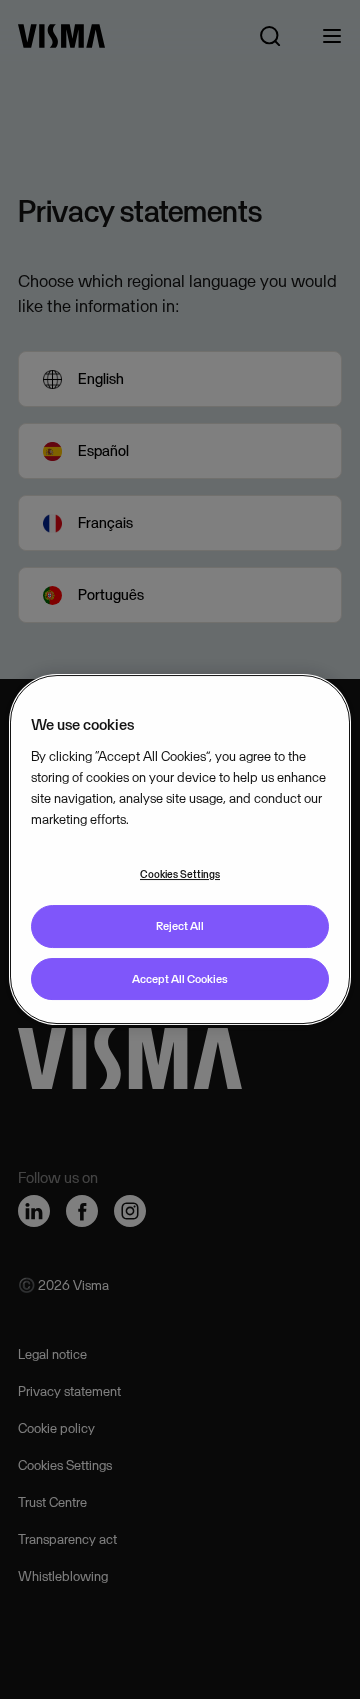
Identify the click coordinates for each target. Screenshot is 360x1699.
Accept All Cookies (180, 979)
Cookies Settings (180, 874)
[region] (180, 850)
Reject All (180, 926)
